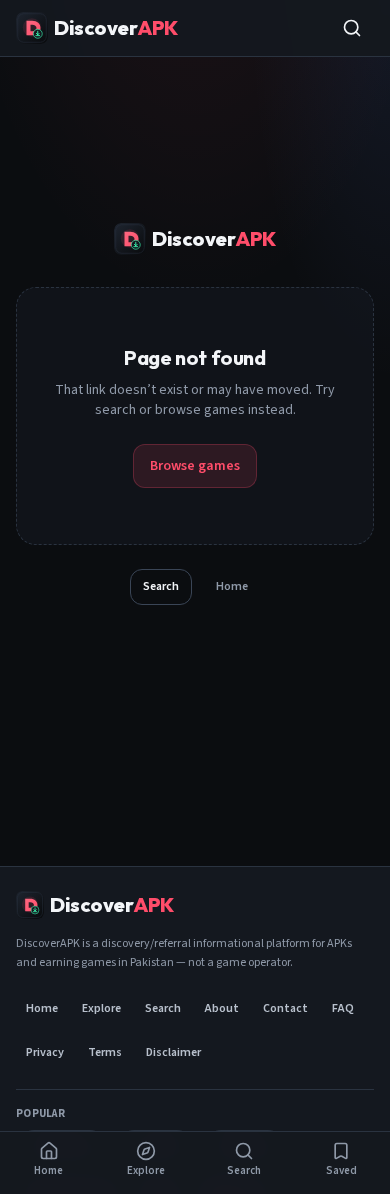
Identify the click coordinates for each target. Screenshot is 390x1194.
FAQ (343, 1008)
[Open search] (352, 28)
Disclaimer (173, 1052)
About (222, 1008)
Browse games (195, 466)
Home (232, 586)
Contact (285, 1008)
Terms (105, 1052)
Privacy (45, 1052)
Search (161, 586)
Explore (101, 1008)
